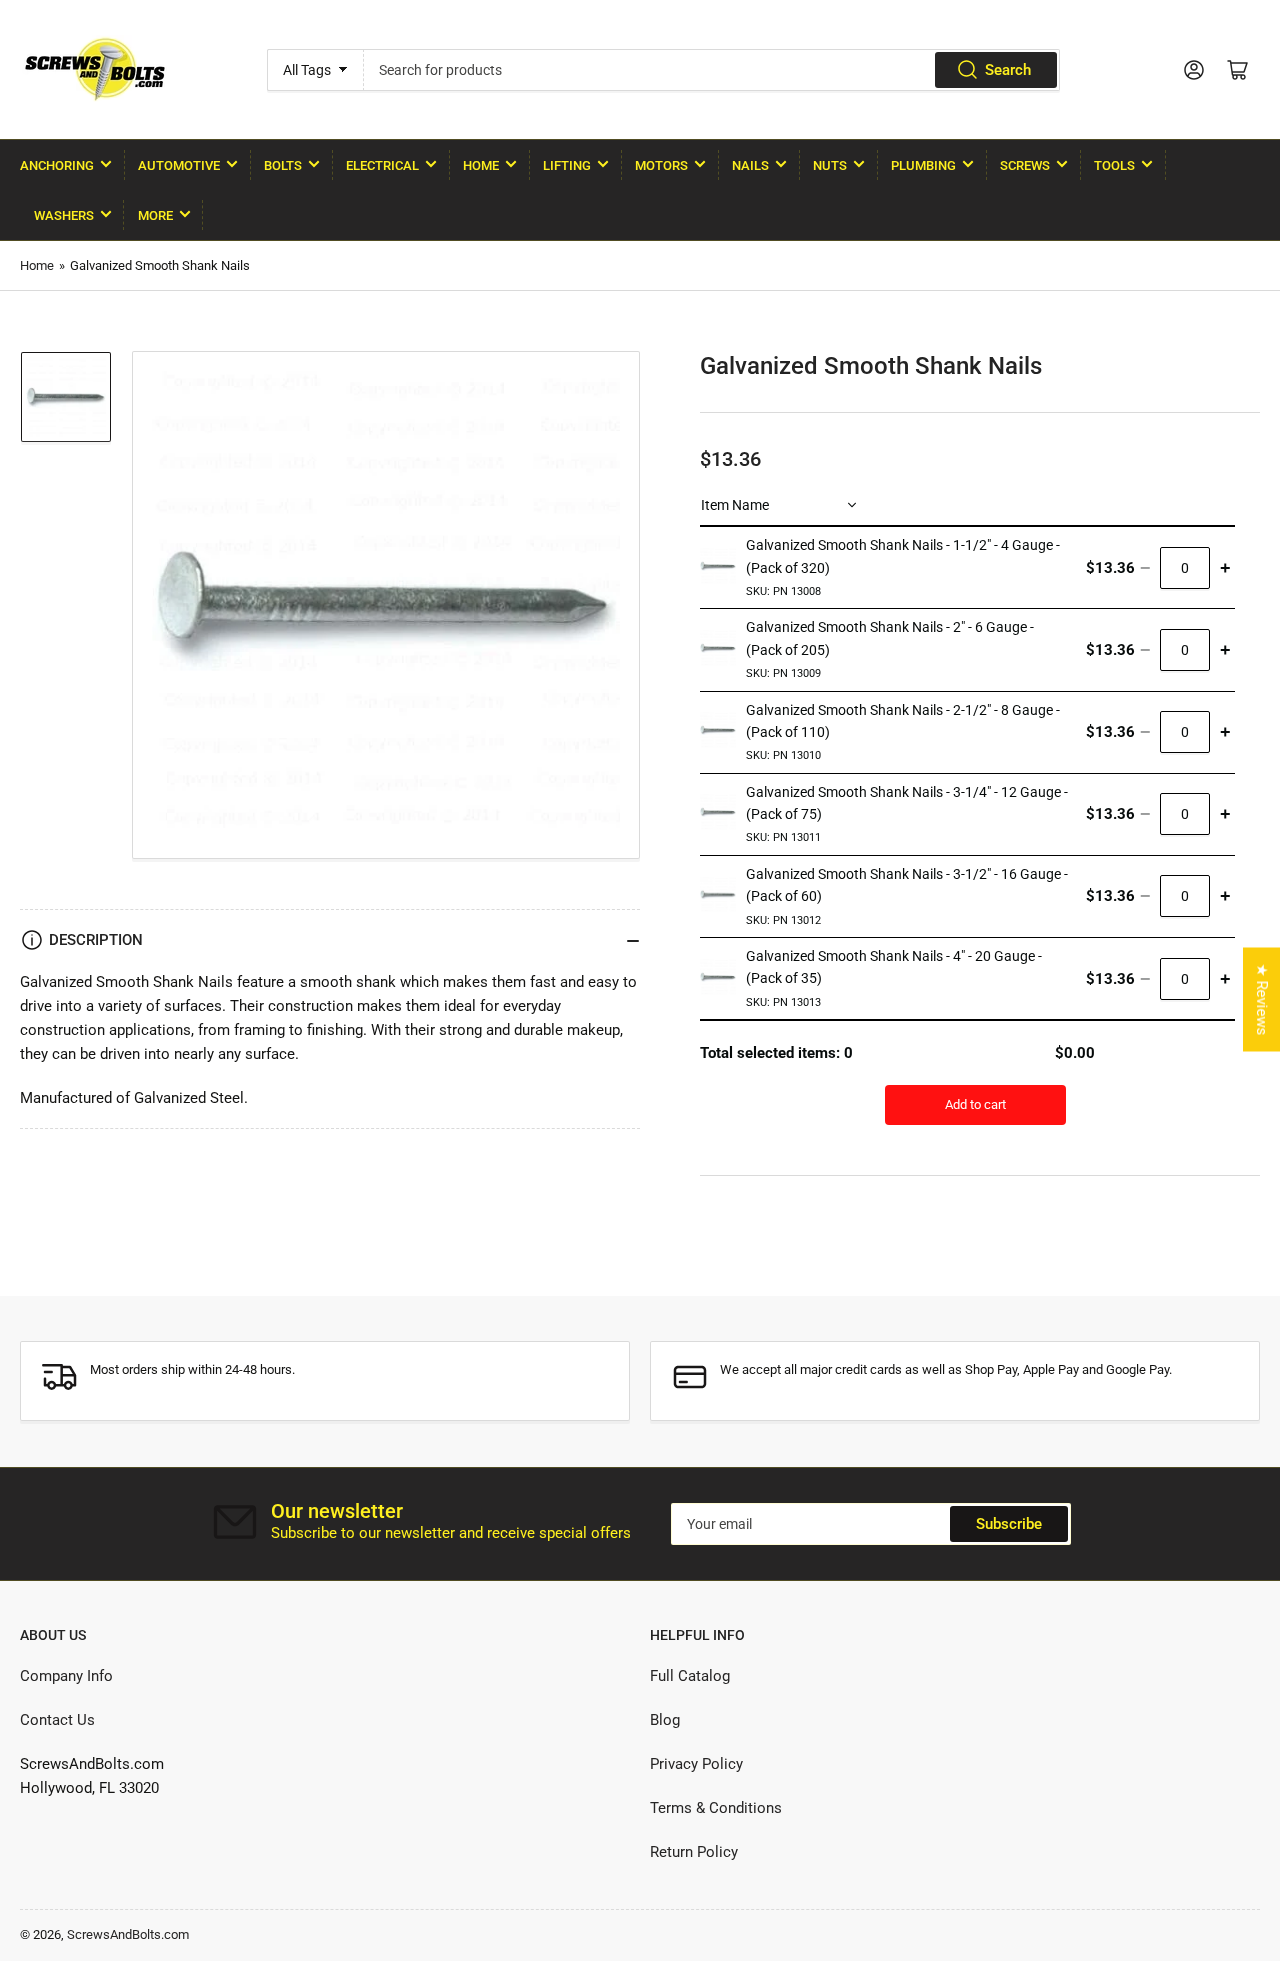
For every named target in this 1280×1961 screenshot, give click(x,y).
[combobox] (711, 70)
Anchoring (57, 165)
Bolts (283, 165)
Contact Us (57, 1720)
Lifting (567, 165)
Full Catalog (690, 1676)
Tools (1114, 165)
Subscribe (1009, 1524)
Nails (750, 165)
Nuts (830, 165)
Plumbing (923, 165)
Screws (1025, 165)
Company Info (66, 1676)
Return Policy (694, 1852)
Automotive (179, 165)
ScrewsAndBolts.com (128, 1934)
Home (481, 165)
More (155, 215)
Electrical (382, 165)
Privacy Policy (696, 1764)
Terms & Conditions (716, 1808)
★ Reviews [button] (1262, 999)
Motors (661, 165)
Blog (665, 1720)
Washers (64, 215)
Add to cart (975, 1104)
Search (1008, 70)
